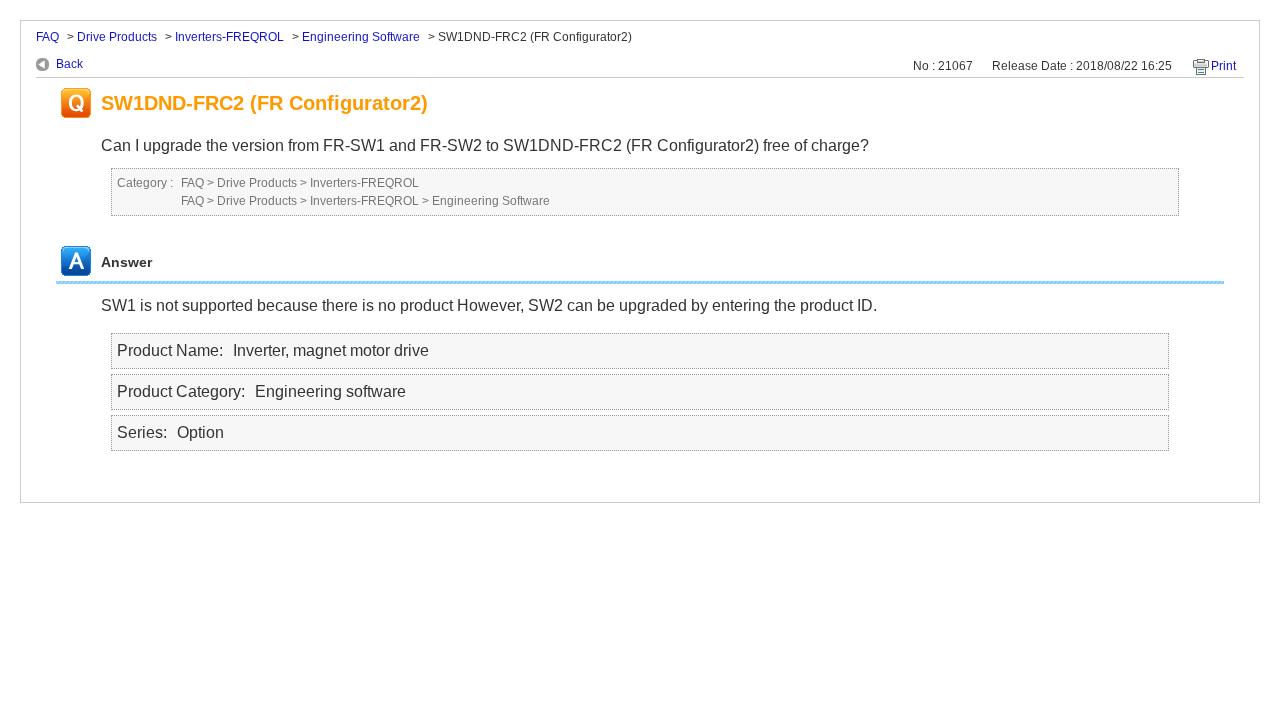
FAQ (47, 37)
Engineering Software (361, 37)
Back (69, 64)
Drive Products (117, 37)
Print (1223, 66)
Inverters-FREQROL (229, 37)
